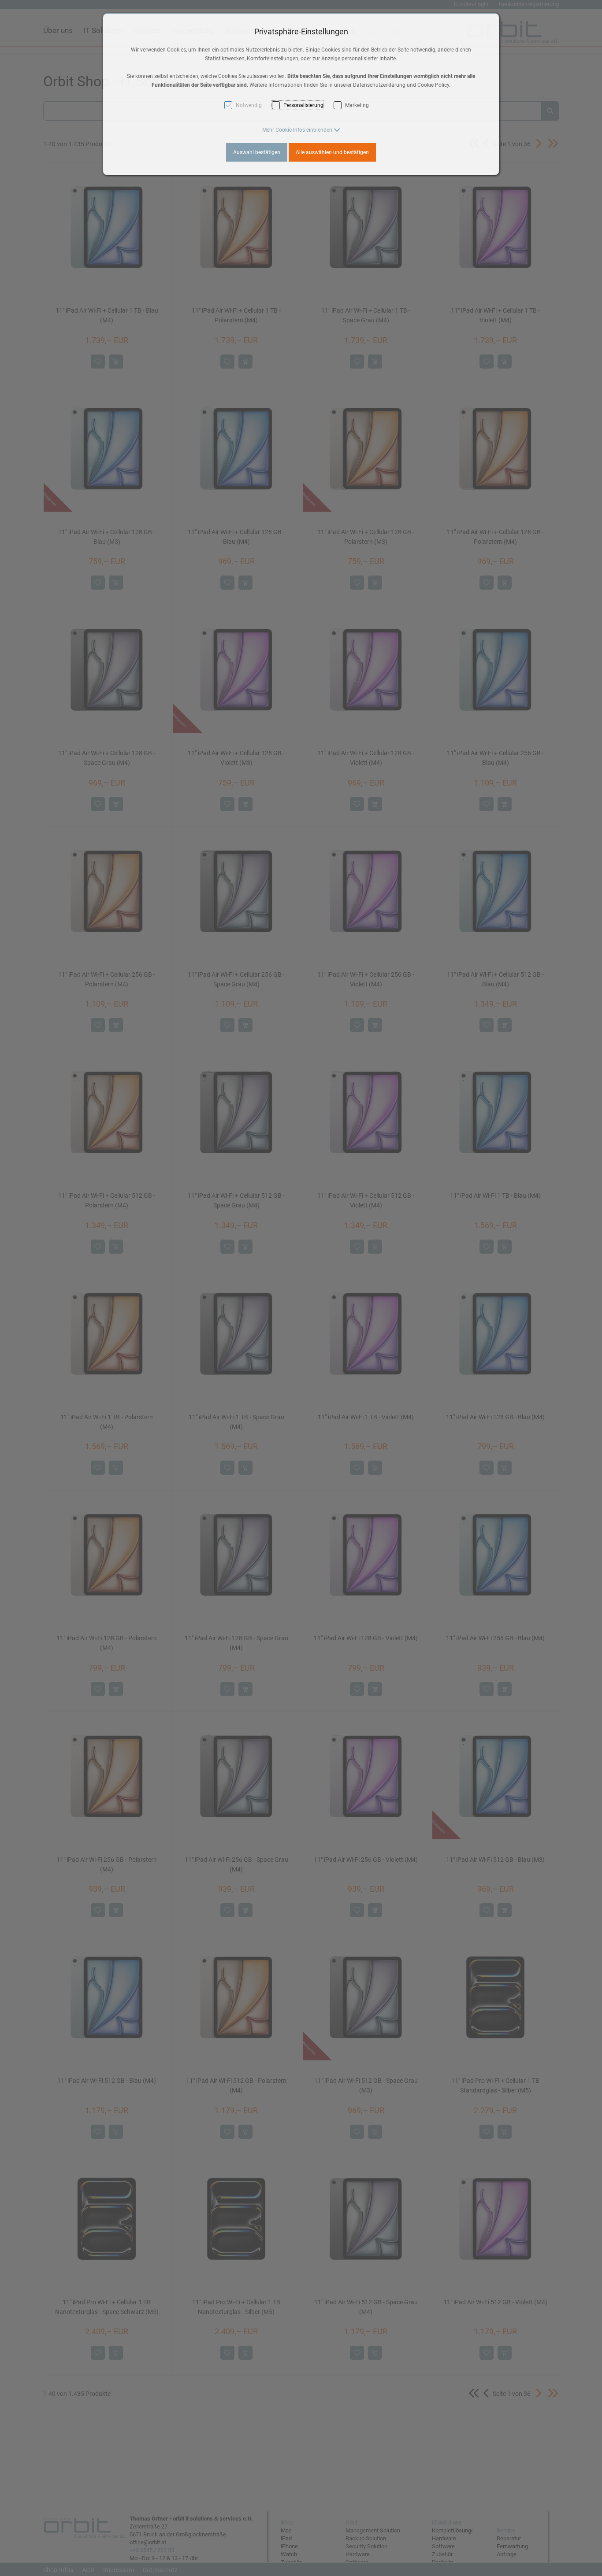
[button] (301, 130)
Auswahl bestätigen (257, 152)
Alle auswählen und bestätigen (332, 152)
